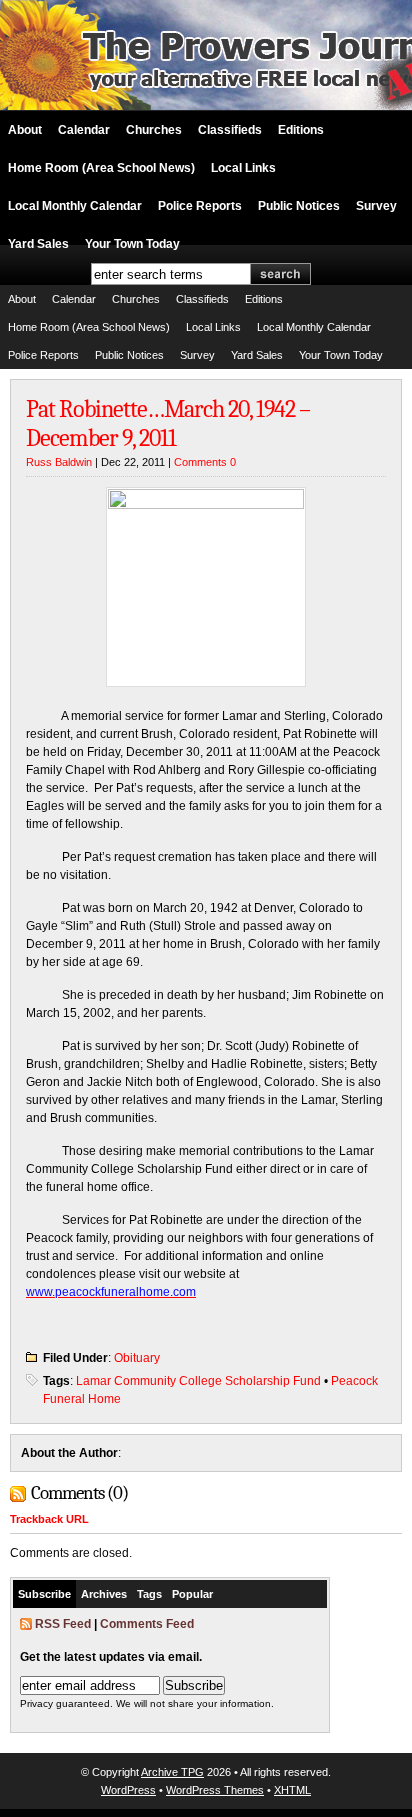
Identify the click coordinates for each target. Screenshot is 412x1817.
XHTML (292, 1790)
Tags (149, 1594)
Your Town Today (132, 244)
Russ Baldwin (59, 462)
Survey (376, 206)
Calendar (84, 130)
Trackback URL (49, 1519)
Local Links (243, 168)
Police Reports (200, 206)
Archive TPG (172, 1772)
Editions (301, 130)
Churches (154, 130)
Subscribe (44, 1594)
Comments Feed (147, 1624)
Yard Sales (38, 244)
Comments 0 (205, 462)
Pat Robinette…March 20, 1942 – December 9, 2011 (168, 423)
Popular (192, 1594)
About (25, 130)
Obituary (137, 1358)
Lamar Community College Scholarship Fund (198, 1381)
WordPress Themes (215, 1790)
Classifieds (230, 130)
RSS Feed (63, 1624)
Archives (104, 1594)
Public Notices (299, 206)
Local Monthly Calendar (75, 206)
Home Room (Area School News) (101, 168)
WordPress (128, 1790)
